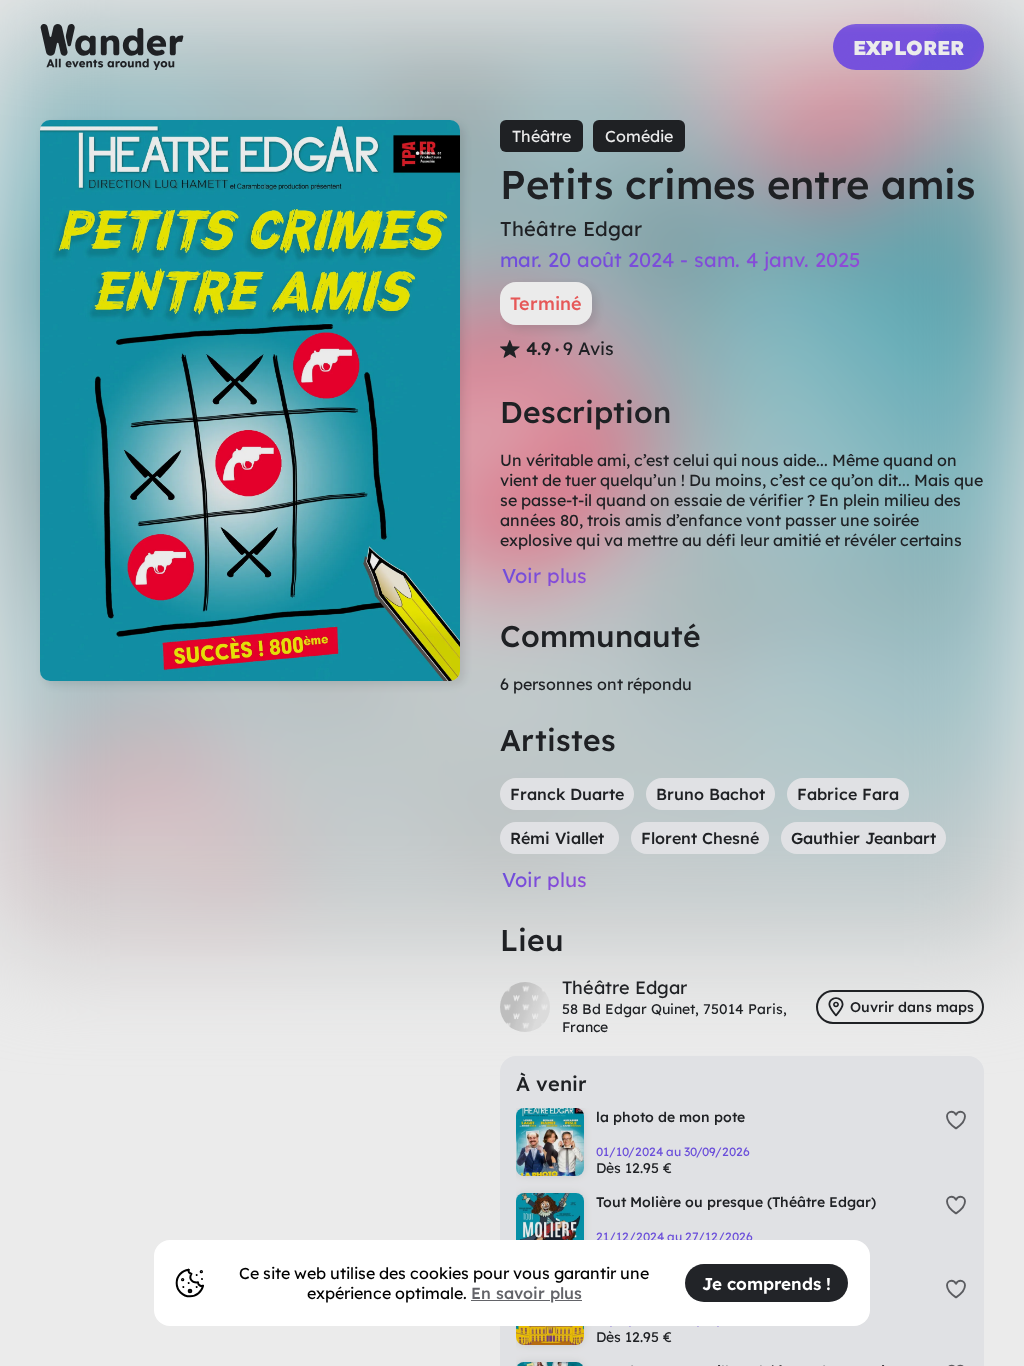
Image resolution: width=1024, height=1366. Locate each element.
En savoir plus (526, 1293)
